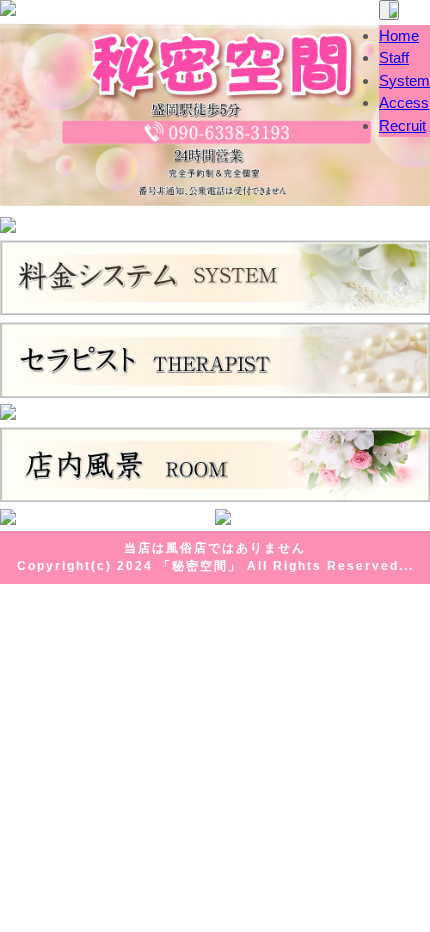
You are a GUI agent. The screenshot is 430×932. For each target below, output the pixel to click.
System (404, 80)
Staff (394, 57)
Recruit (402, 125)
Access (404, 102)
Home (399, 35)
